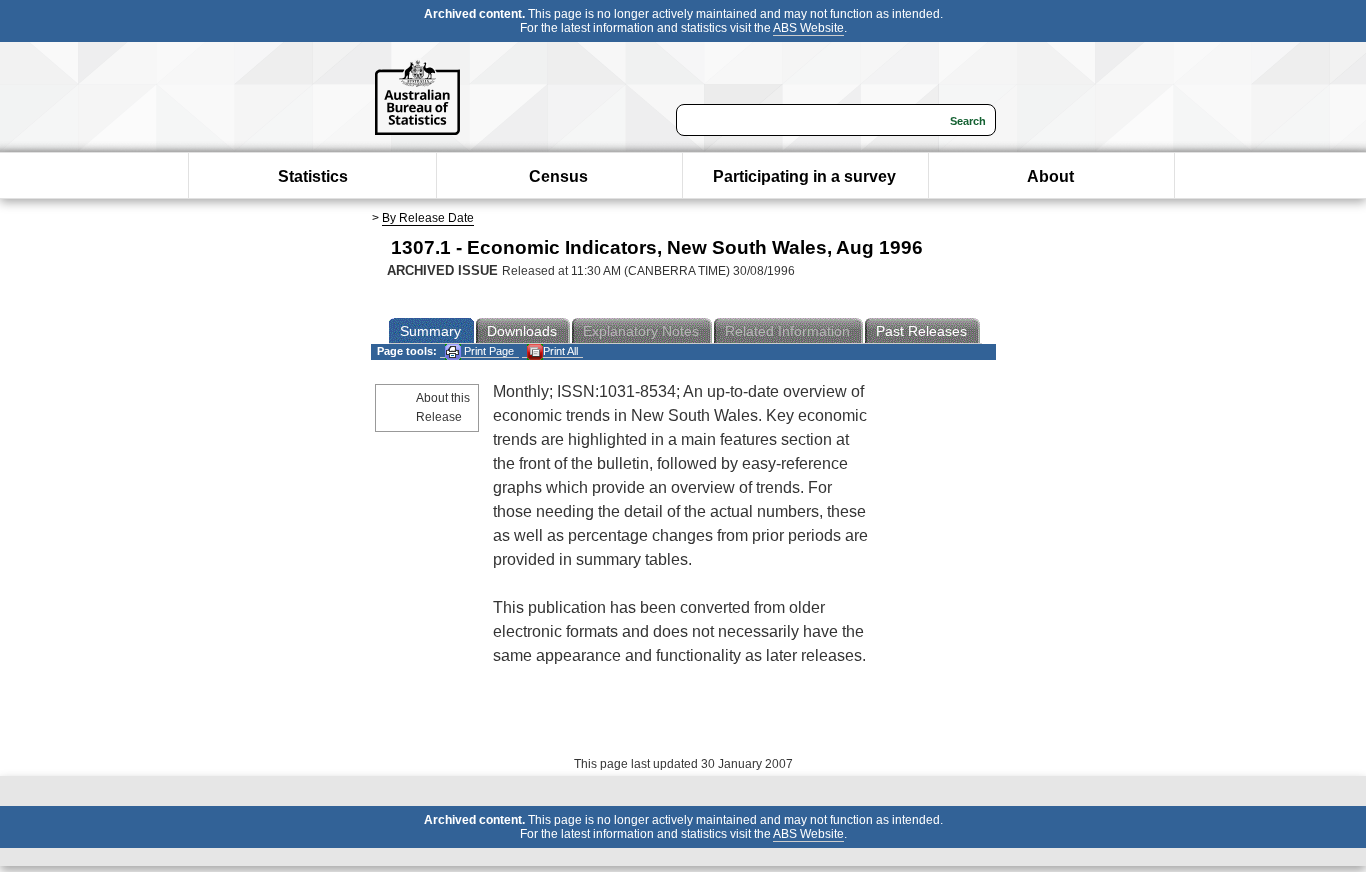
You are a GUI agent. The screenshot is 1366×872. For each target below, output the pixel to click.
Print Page (487, 351)
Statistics (313, 176)
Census (558, 176)
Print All (560, 351)
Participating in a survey (804, 176)
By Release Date (428, 218)
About (1050, 176)
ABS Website (808, 28)
